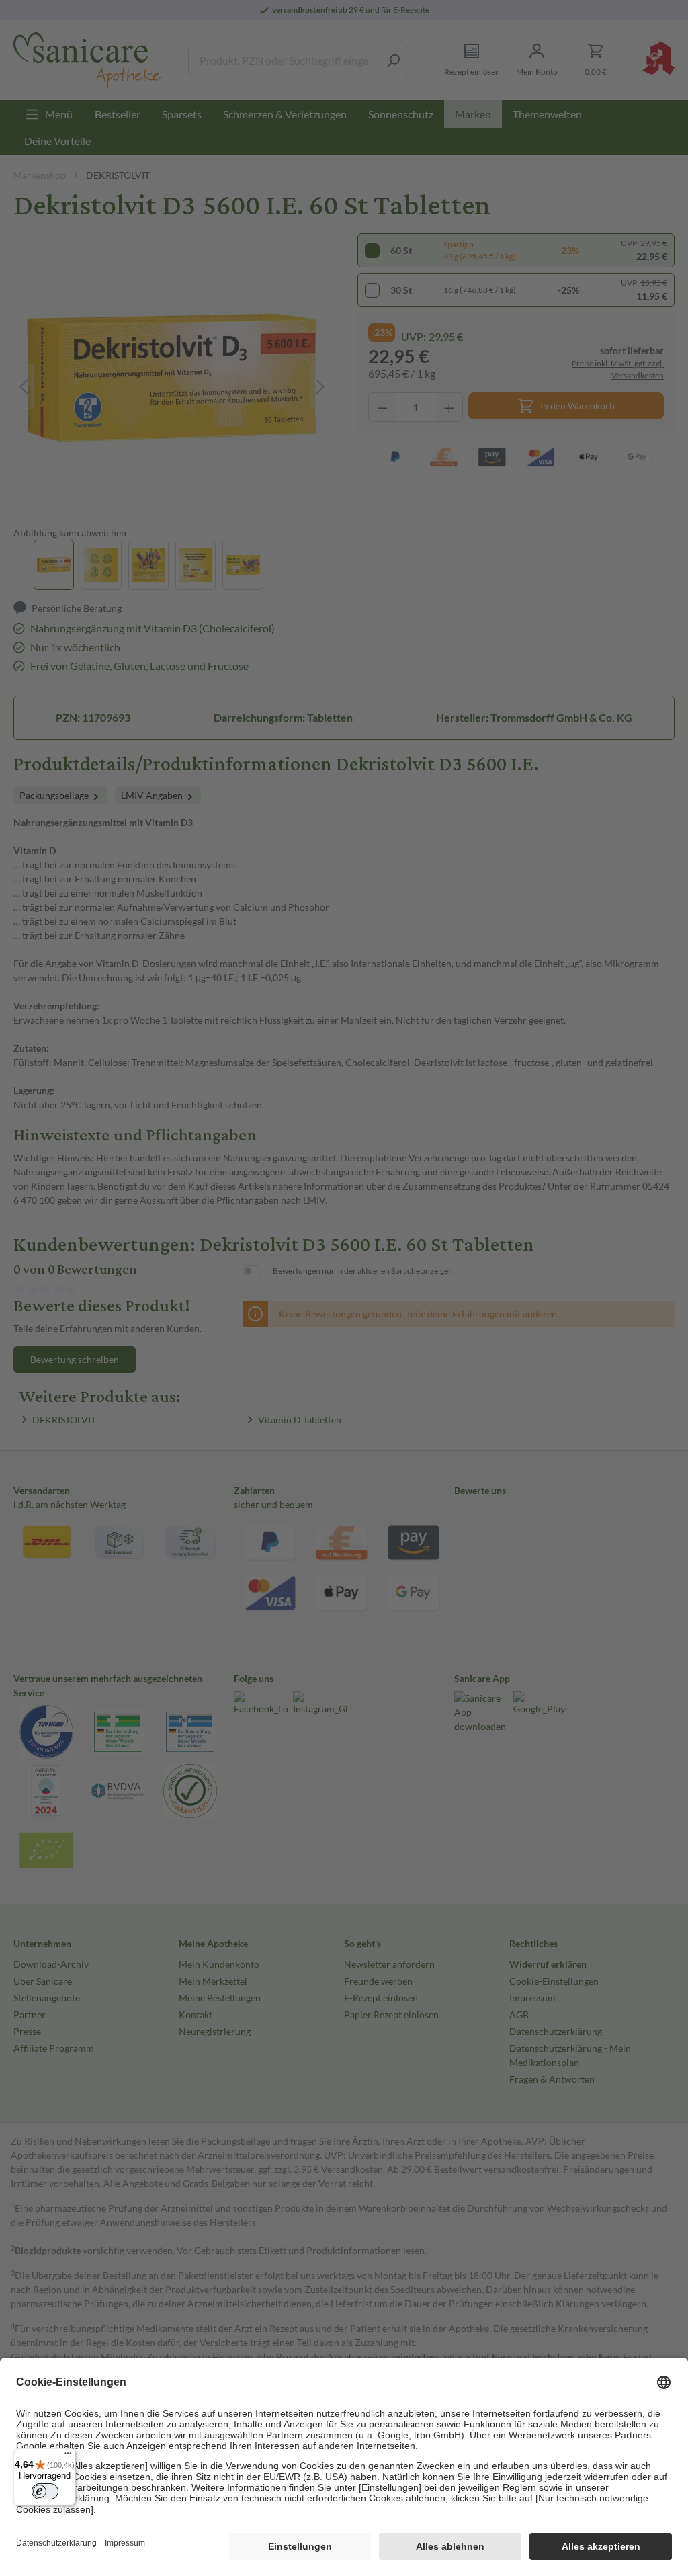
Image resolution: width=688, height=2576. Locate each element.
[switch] (45, 2491)
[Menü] (68, 2456)
